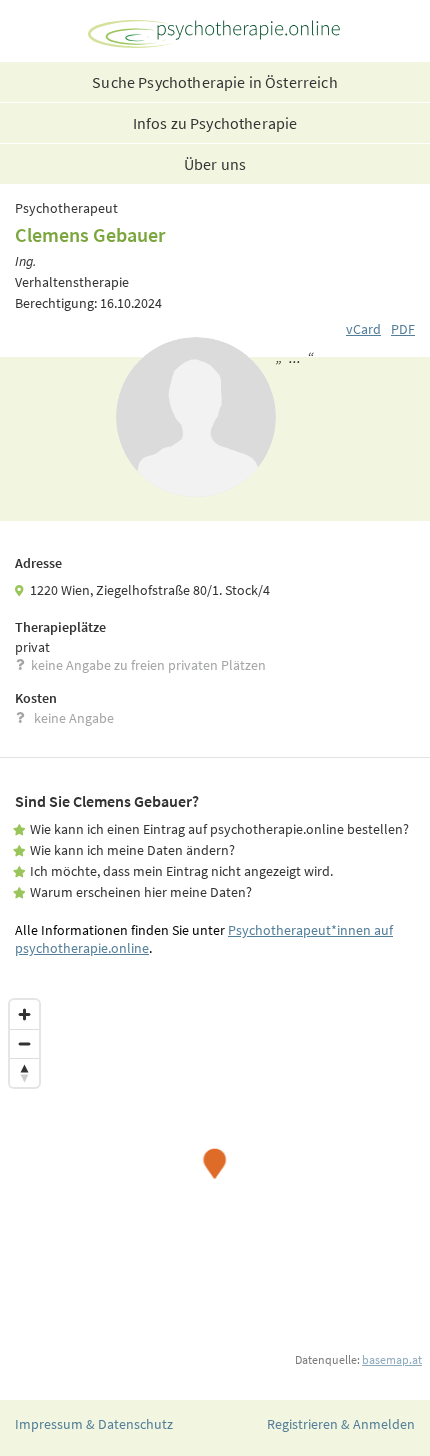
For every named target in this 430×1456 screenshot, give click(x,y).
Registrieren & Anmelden (341, 1424)
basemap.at (392, 1359)
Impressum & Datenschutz (94, 1424)
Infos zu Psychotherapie (215, 123)
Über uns (215, 164)
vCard (363, 329)
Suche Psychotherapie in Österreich (214, 82)
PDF (403, 329)
